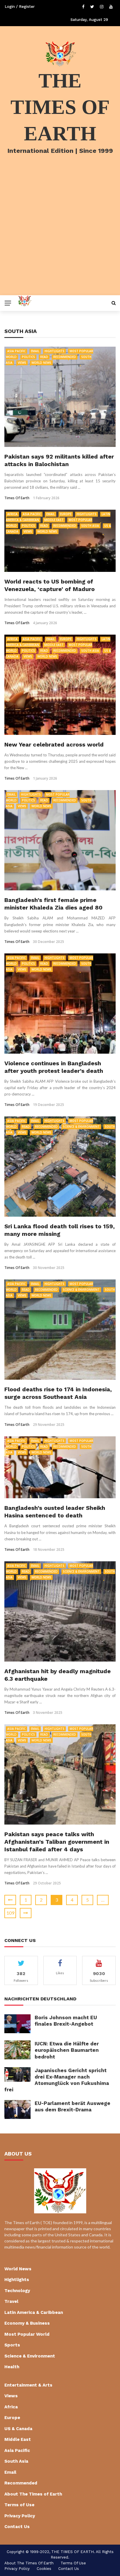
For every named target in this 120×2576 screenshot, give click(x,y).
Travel (11, 2301)
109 (10, 1913)
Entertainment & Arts (28, 2385)
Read (44, 357)
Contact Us (17, 2527)
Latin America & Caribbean (34, 2312)
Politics (28, 357)
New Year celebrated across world (54, 744)
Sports (12, 2345)
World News (41, 363)
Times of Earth (17, 498)
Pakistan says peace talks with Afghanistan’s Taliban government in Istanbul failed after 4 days (57, 1842)
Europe (66, 514)
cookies (44, 2569)
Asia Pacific (16, 351)
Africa (12, 514)
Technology (17, 2291)
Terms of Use (19, 2505)
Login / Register (20, 7)
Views (22, 363)
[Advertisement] (60, 232)
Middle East (54, 520)
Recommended (65, 357)
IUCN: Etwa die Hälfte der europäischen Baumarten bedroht (67, 2050)
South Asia (90, 526)
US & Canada (18, 2429)
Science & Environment (81, 1127)
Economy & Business (27, 2323)
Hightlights (54, 351)
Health (12, 2367)
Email (35, 351)
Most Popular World (27, 2334)
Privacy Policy (20, 2516)
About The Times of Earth (33, 2494)
